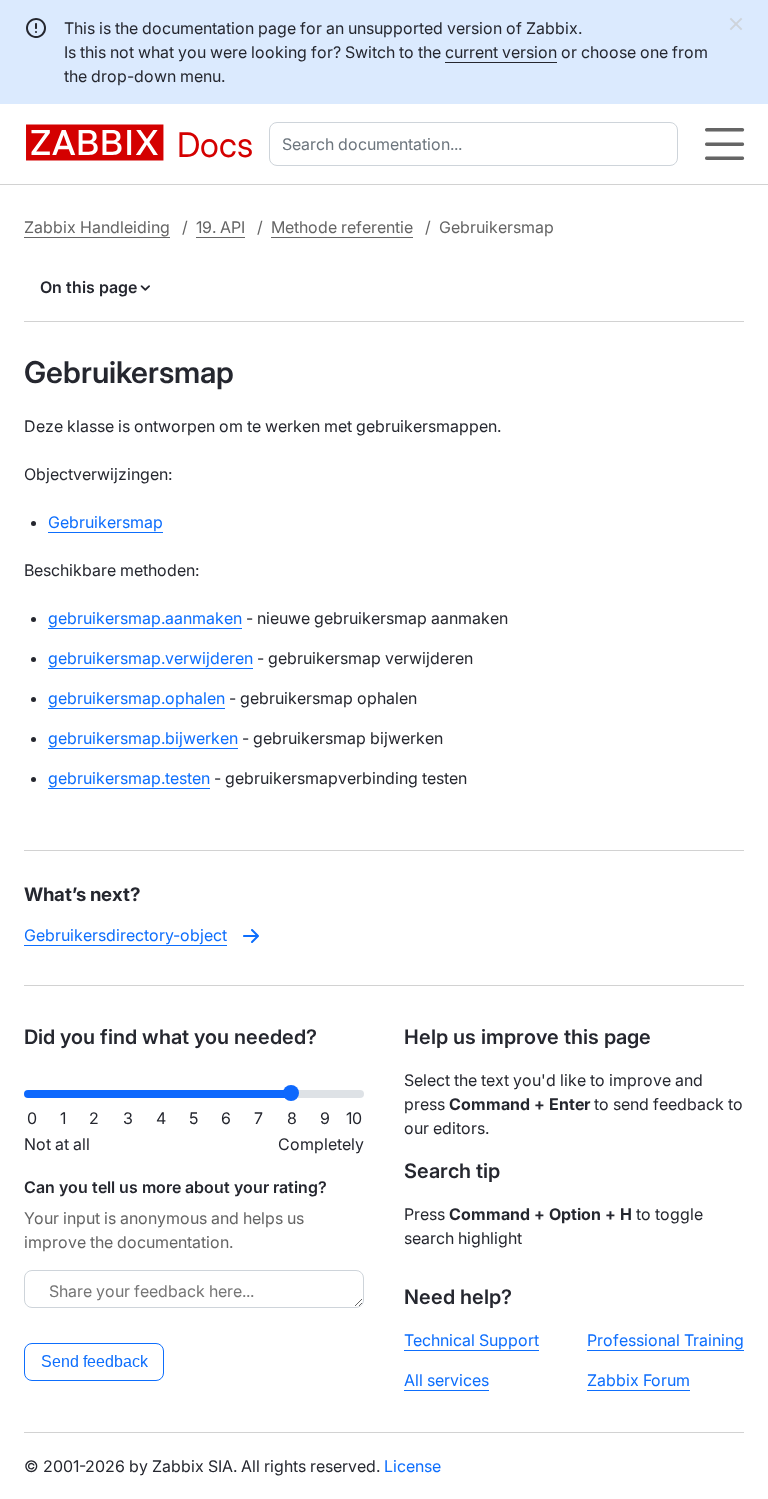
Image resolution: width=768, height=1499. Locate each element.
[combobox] (477, 144)
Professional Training (665, 1340)
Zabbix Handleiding (97, 227)
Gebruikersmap (105, 522)
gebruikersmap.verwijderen (150, 658)
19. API (220, 227)
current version (501, 52)
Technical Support (471, 1340)
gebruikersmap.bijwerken (143, 738)
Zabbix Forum (638, 1380)
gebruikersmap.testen (129, 778)
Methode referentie (342, 227)
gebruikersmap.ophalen (136, 698)
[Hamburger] (724, 144)
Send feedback (94, 1361)
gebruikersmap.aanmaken (145, 618)
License (412, 1466)
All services (446, 1380)
